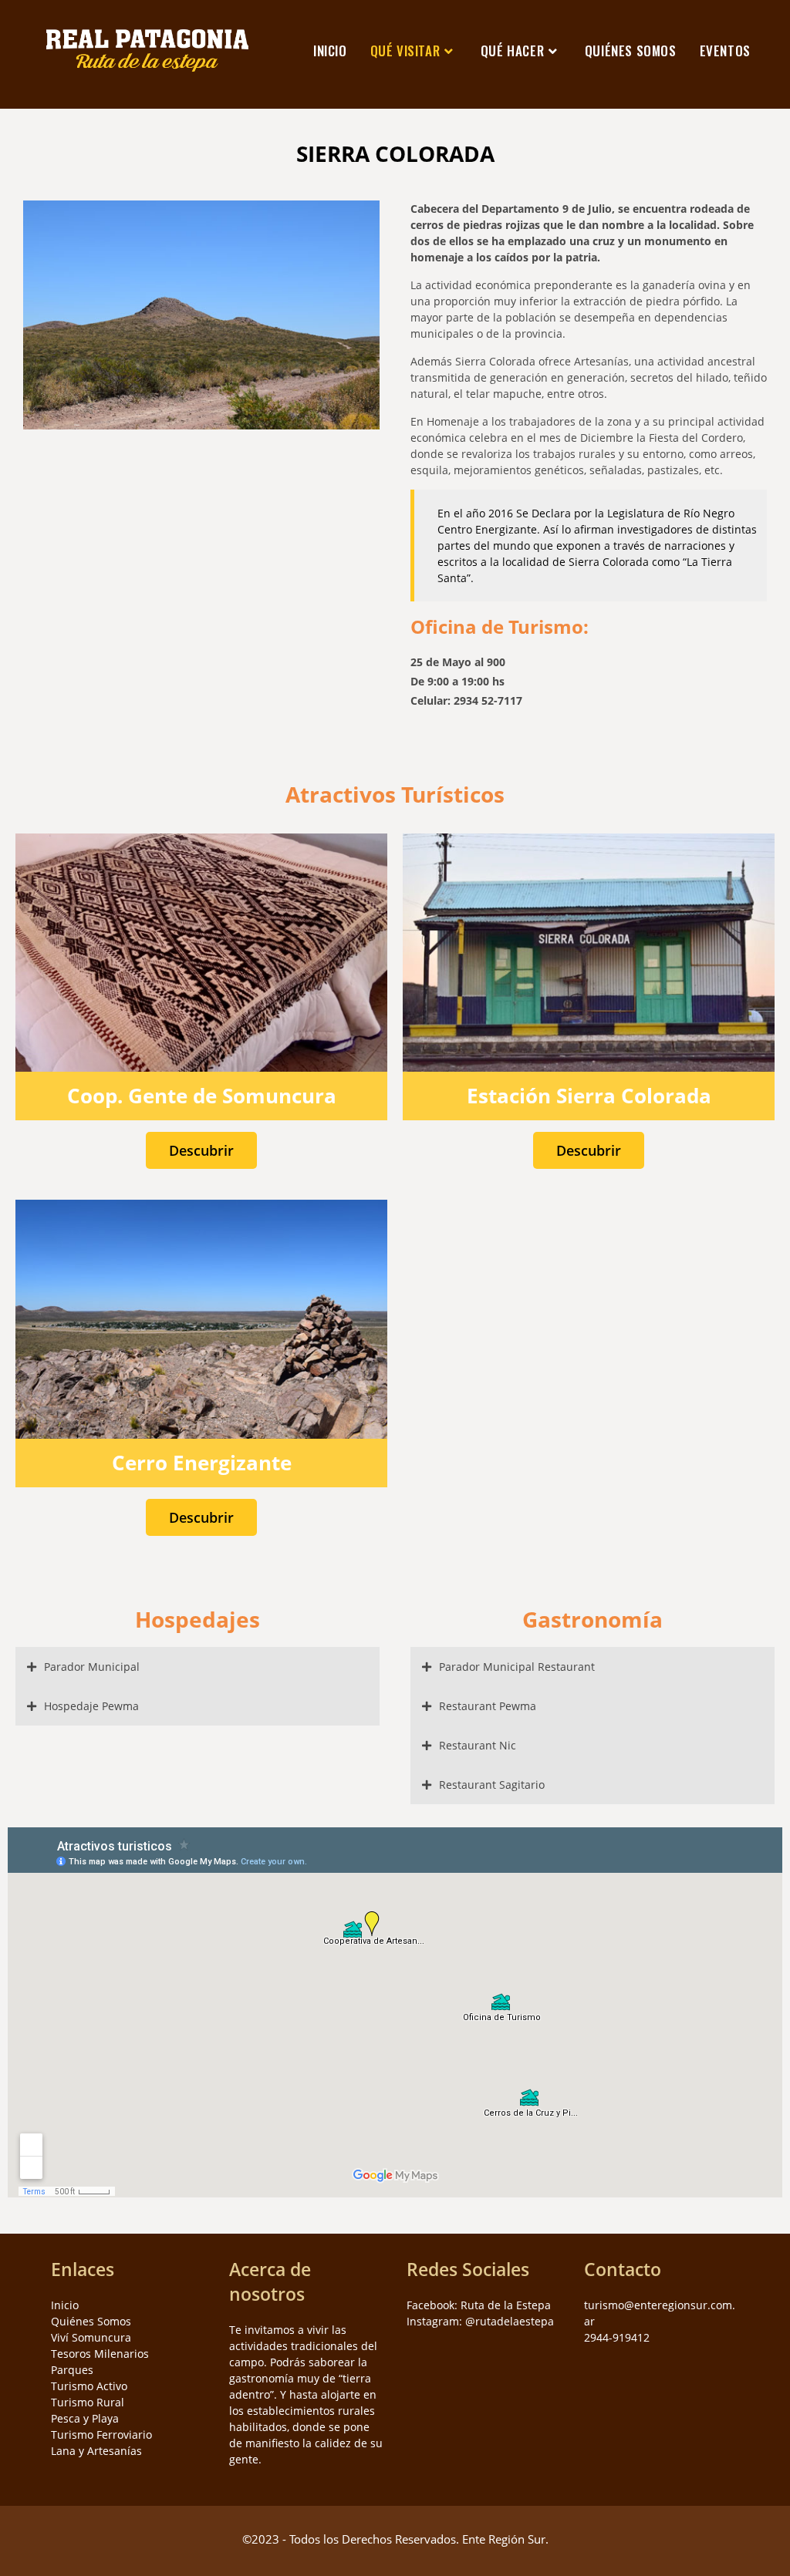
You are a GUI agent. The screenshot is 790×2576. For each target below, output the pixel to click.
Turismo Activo (89, 2386)
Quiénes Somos (91, 2321)
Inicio (65, 2305)
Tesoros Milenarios (100, 2354)
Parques (72, 2370)
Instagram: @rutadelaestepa (480, 2321)
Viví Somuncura (91, 2337)
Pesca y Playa (85, 2418)
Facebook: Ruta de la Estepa (479, 2305)
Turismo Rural (88, 2402)
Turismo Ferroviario (101, 2435)
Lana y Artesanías (96, 2451)
